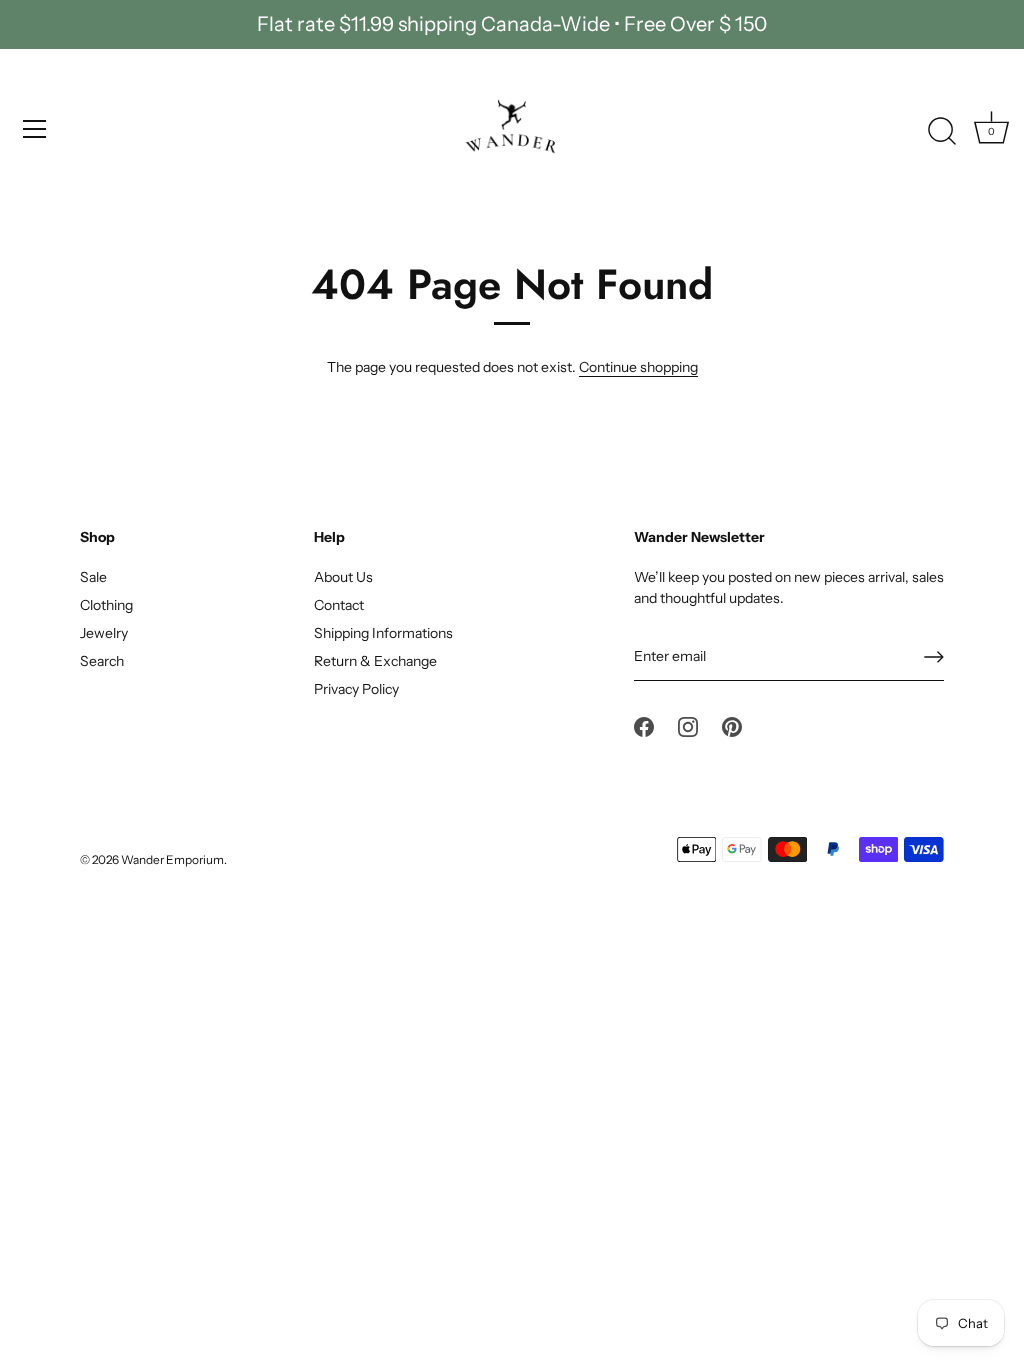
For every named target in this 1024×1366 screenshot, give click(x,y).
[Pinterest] (732, 726)
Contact (339, 605)
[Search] (942, 132)
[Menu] (35, 129)
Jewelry (104, 633)
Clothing (106, 605)
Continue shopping (638, 367)
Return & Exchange (375, 661)
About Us (343, 577)
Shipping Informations (383, 633)
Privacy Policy (356, 689)
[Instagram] (688, 726)
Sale (93, 577)
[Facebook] (644, 726)
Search (102, 661)
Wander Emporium (172, 859)
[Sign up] (934, 657)
